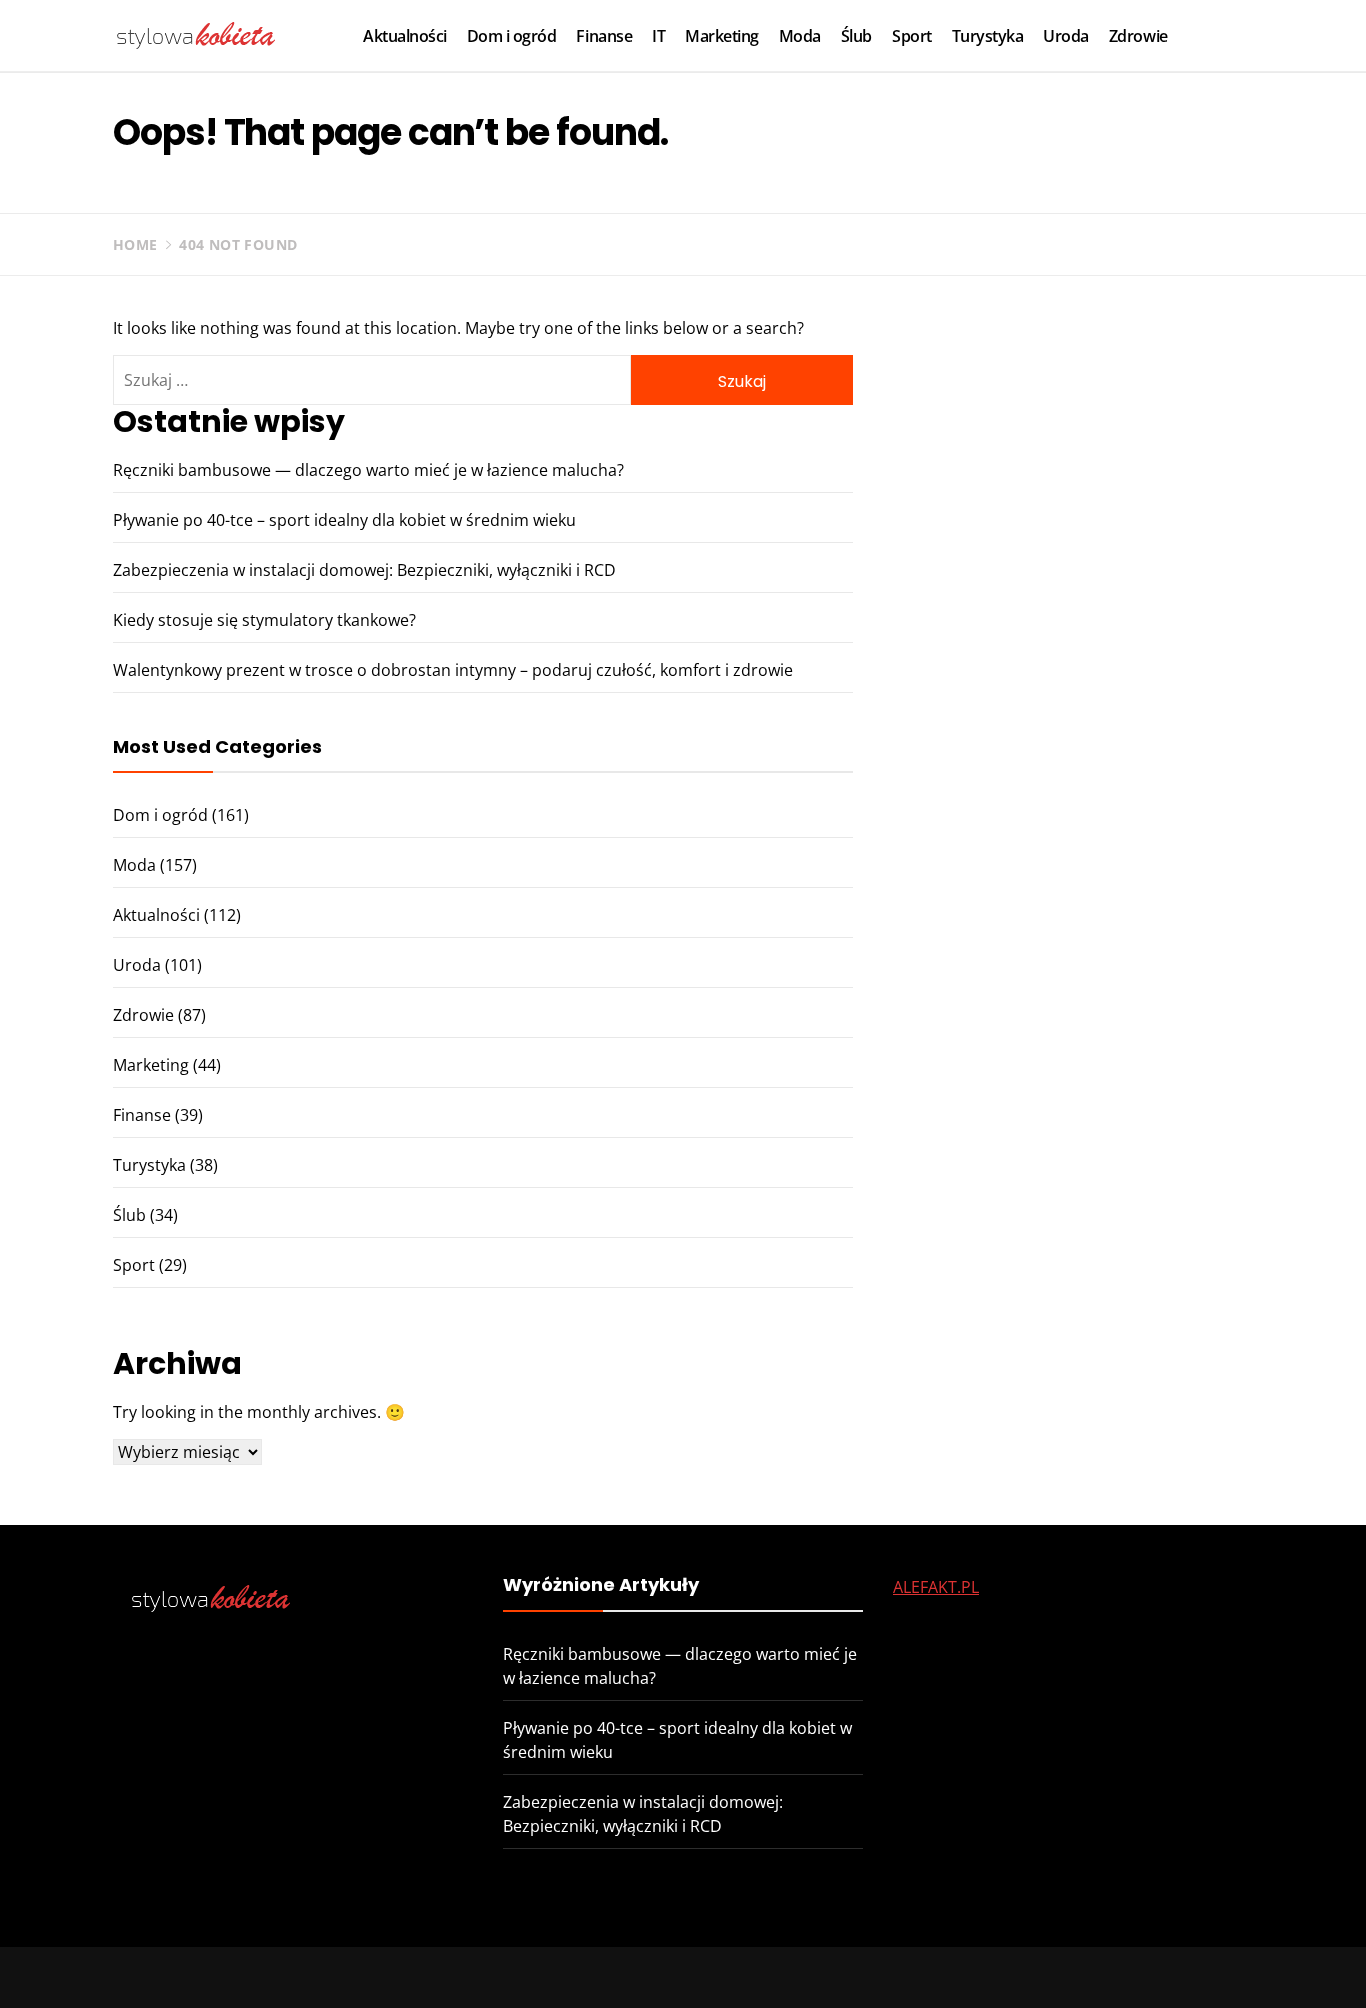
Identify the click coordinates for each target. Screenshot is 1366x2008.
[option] (253, 1965)
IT (658, 36)
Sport (912, 36)
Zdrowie (1138, 36)
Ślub (856, 36)
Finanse (604, 36)
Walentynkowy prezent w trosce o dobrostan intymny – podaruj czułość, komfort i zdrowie (453, 670)
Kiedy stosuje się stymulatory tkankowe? (264, 620)
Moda (800, 36)
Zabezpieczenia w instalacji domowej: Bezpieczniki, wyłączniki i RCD (364, 570)
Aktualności (405, 36)
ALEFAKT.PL (936, 1587)
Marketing (722, 36)
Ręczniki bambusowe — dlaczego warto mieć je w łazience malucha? (368, 470)
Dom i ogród (512, 36)
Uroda (1066, 36)
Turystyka (988, 36)
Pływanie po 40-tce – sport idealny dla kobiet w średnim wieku (344, 520)
